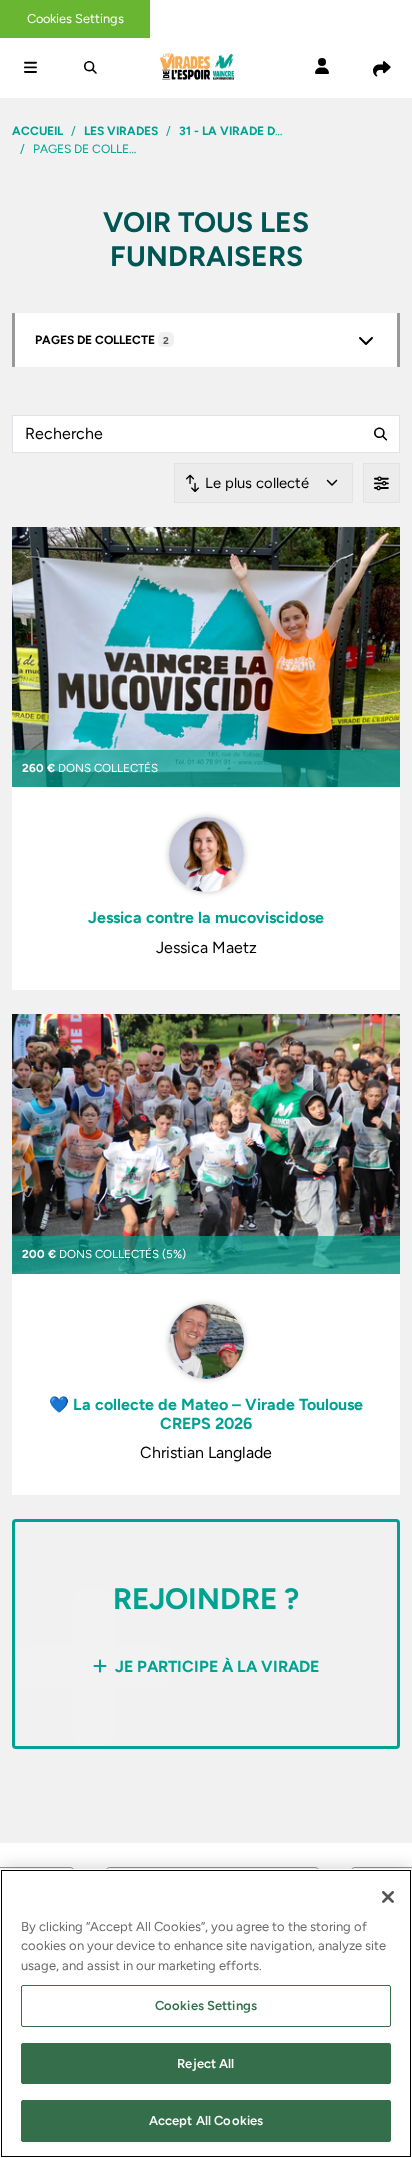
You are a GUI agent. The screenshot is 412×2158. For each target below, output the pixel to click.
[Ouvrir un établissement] (366, 341)
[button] (30, 68)
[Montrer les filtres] (381, 483)
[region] (206, 2013)
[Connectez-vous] (322, 67)
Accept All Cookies (206, 2120)
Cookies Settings (75, 18)
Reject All (205, 2063)
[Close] (388, 1897)
